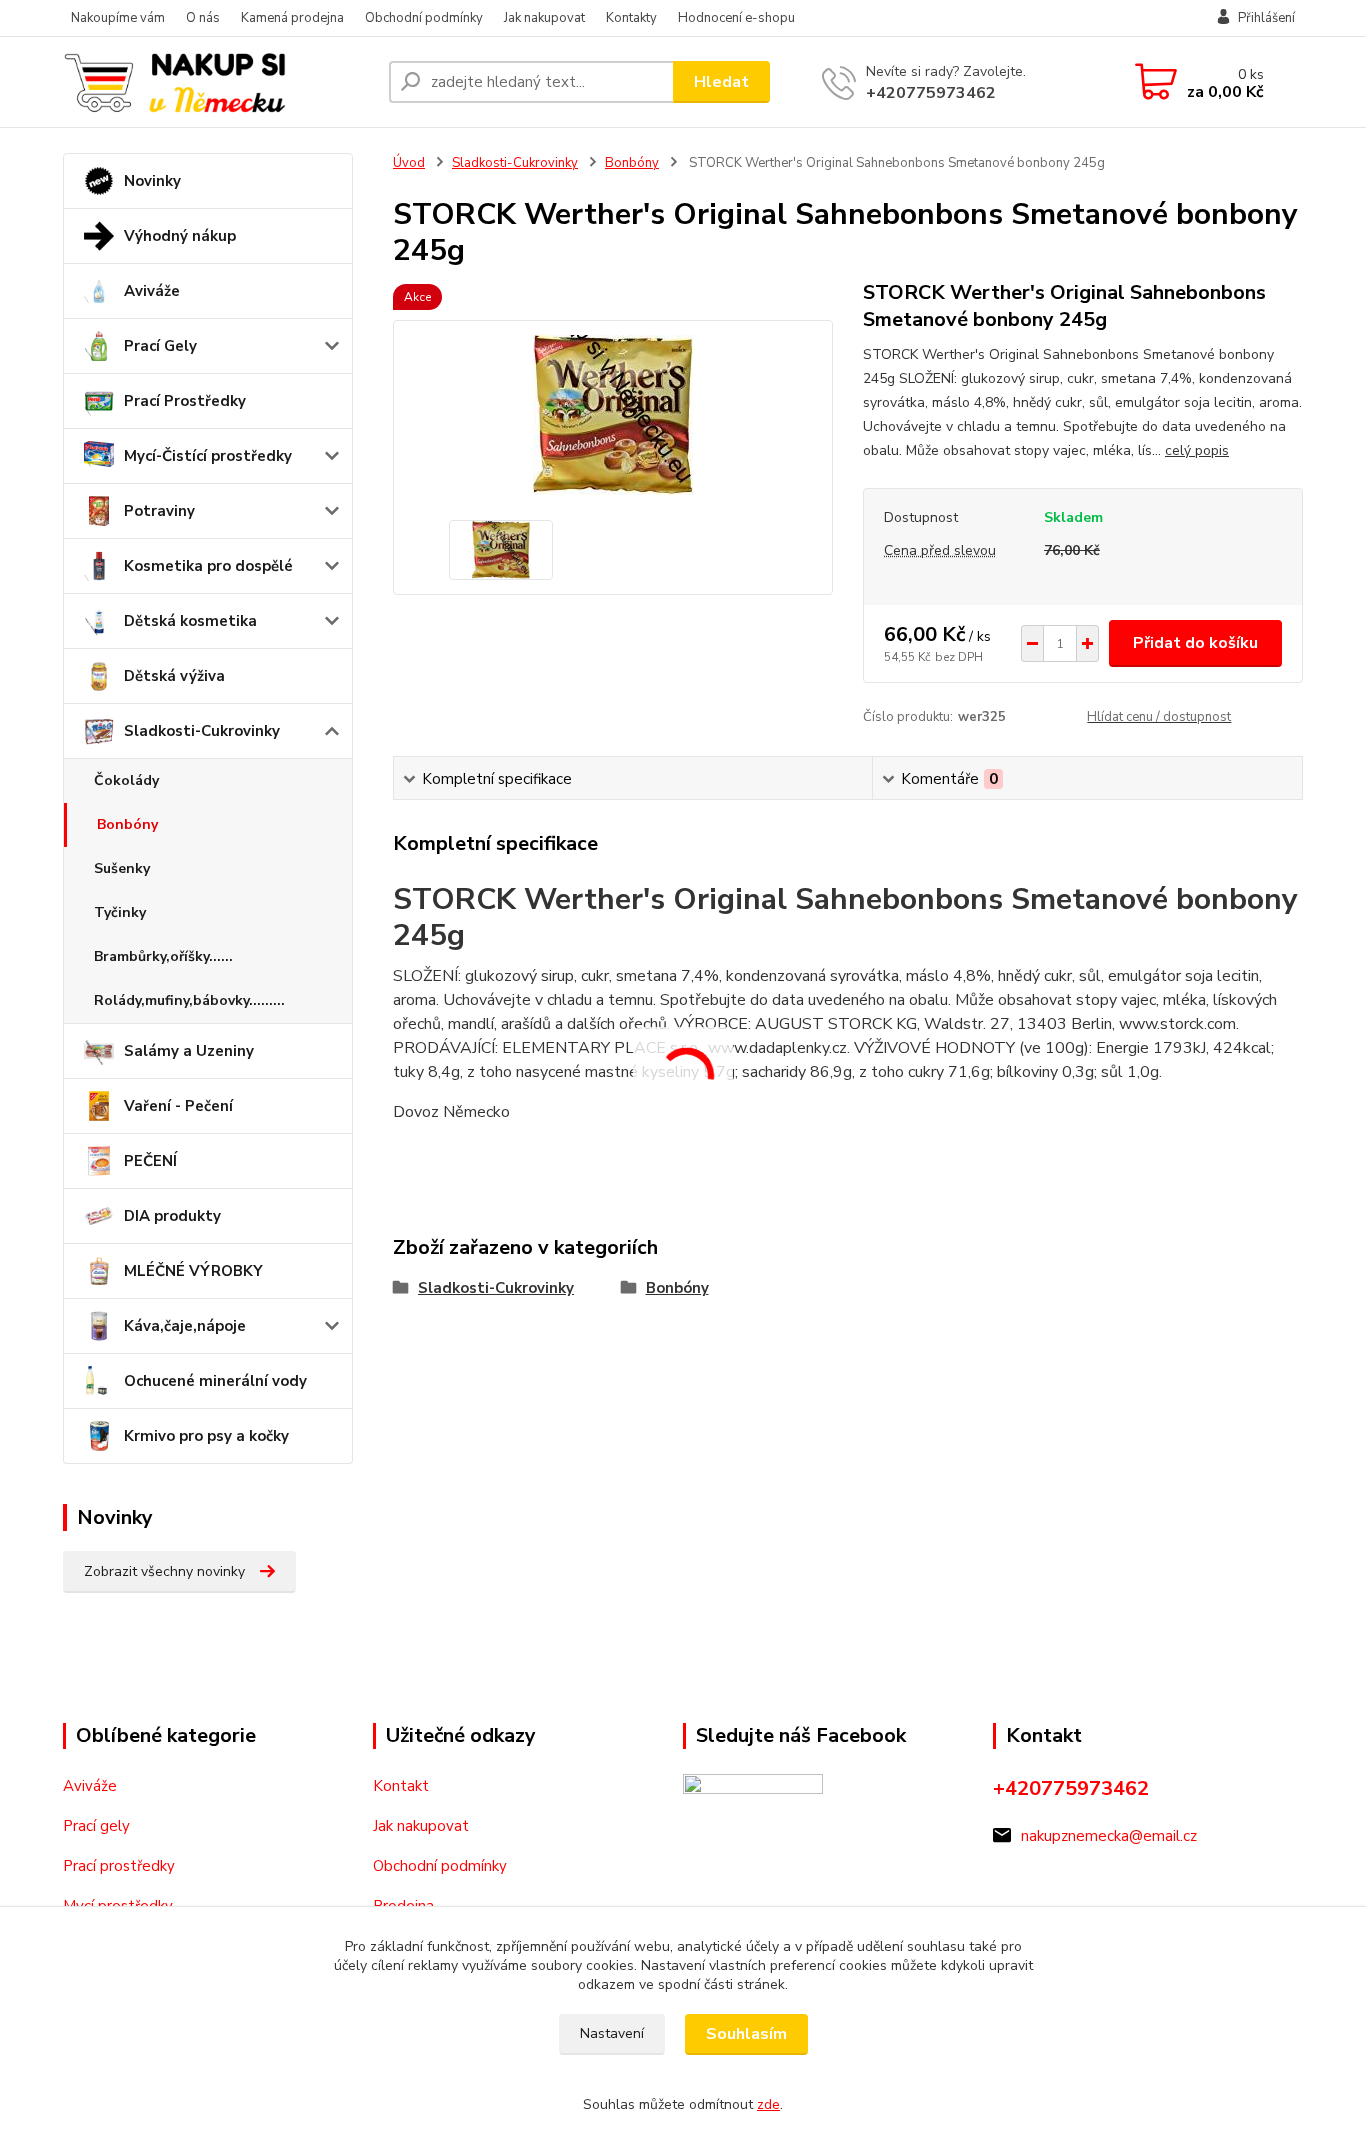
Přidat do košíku (1195, 643)
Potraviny (159, 511)
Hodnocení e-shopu (736, 18)
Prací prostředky (119, 1866)
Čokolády (126, 780)
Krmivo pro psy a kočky (206, 1436)
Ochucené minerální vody (215, 1381)
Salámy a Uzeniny (189, 1051)
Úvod (409, 163)
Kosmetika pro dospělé (208, 566)
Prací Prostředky (185, 401)
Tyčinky (120, 912)
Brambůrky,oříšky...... (163, 956)
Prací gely (96, 1826)
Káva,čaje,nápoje (185, 1326)
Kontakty (631, 18)
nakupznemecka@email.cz (1109, 1836)
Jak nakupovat (544, 18)
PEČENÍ (150, 1161)
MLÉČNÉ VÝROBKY (193, 1271)
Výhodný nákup (180, 236)
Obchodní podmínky (424, 18)
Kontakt (401, 1786)
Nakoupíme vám (118, 18)
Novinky (152, 181)
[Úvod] (218, 82)
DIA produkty (172, 1216)
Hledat (721, 82)
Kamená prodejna (292, 18)
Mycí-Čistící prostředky (208, 456)
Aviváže (152, 291)
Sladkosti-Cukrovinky (202, 731)
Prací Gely (160, 346)
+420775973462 (931, 93)
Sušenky (122, 868)
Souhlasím (746, 2034)
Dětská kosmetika (190, 621)
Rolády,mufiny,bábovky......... (189, 1000)
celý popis (1197, 450)
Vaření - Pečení (178, 1106)
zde (768, 2104)
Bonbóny (127, 824)
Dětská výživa (174, 676)
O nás (203, 18)
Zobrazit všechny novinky (164, 1571)
